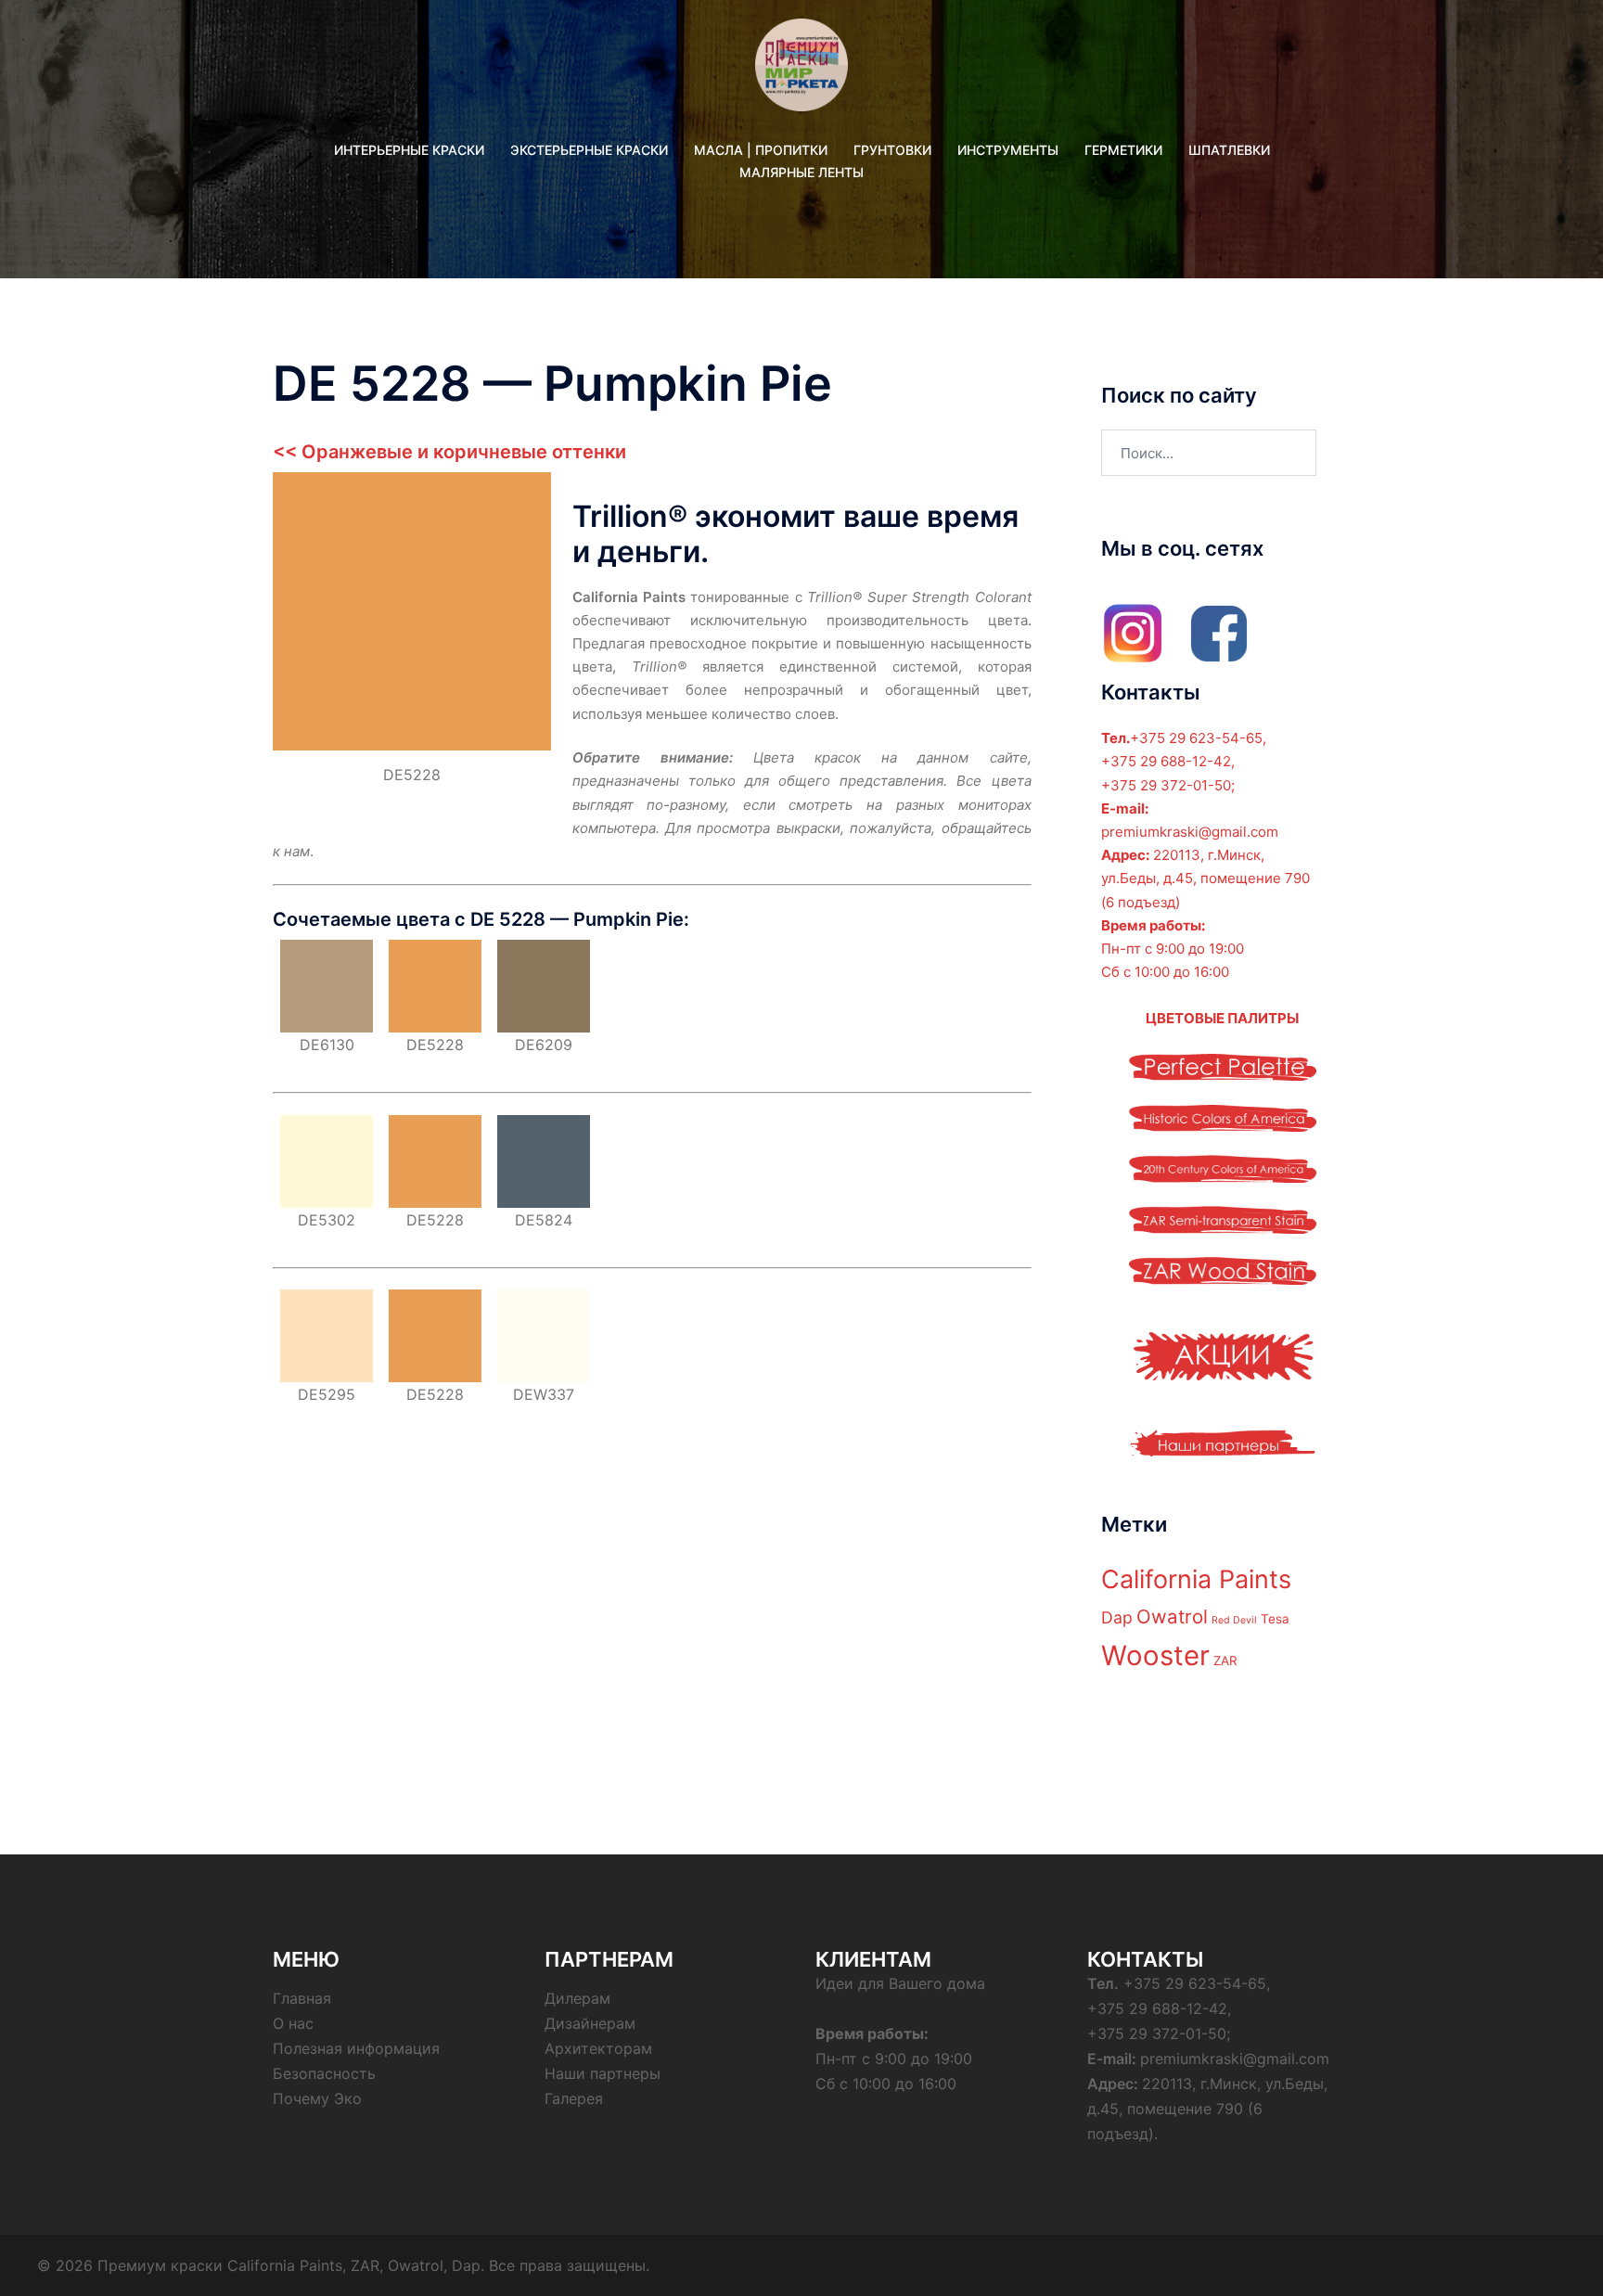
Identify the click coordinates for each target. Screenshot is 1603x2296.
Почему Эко (317, 2098)
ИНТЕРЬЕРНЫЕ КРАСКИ (409, 150)
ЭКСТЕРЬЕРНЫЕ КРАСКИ (589, 150)
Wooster (1155, 1655)
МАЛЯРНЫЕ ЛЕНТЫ (801, 172)
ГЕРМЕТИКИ (1123, 150)
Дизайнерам (590, 2023)
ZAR (1225, 1661)
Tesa (1275, 1619)
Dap (1117, 1617)
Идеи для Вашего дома (900, 1983)
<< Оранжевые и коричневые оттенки (449, 452)
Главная (302, 1998)
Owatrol (1172, 1616)
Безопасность (324, 2073)
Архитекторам (598, 2048)
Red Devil (1234, 1620)
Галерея (574, 2098)
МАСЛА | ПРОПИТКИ (761, 150)
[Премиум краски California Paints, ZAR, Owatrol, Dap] (801, 71)
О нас (293, 2023)
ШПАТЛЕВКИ (1229, 150)
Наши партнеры (603, 2073)
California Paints (1196, 1579)
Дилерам (577, 1998)
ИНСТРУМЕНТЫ (1008, 150)
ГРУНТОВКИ (892, 150)
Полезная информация (356, 2048)
